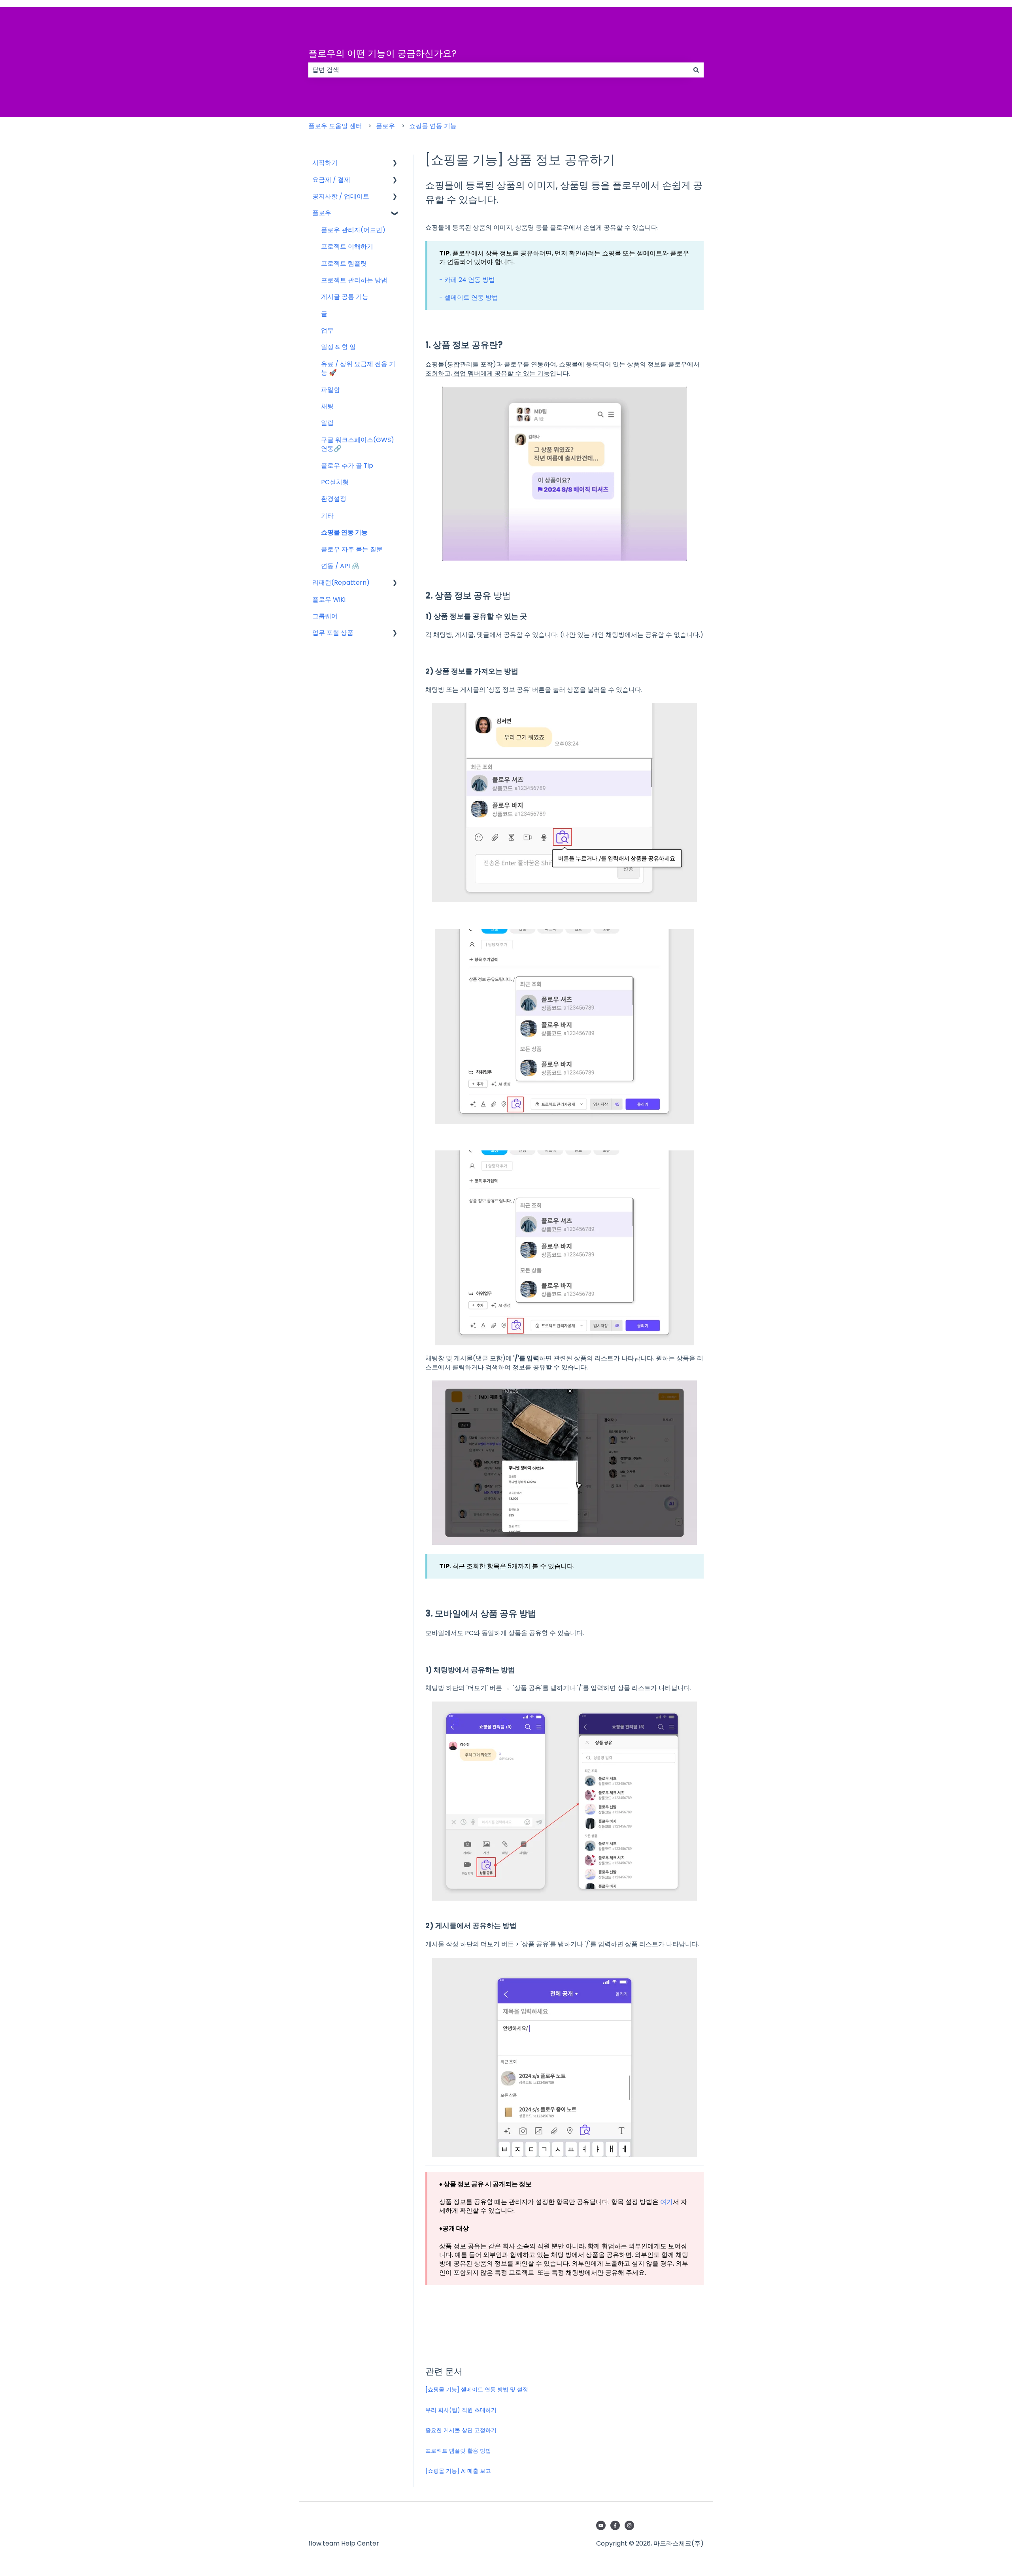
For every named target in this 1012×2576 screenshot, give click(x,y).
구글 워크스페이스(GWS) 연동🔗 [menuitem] (358, 444)
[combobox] (498, 70)
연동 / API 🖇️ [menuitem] (340, 566)
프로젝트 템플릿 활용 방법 (458, 2451)
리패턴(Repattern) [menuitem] (341, 583)
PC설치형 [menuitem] (335, 482)
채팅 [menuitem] (327, 406)
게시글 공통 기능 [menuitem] (345, 297)
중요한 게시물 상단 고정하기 (461, 2430)
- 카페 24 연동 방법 (467, 280)
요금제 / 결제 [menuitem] (331, 180)
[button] (395, 163)
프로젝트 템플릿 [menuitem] (344, 263)
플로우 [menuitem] (322, 213)
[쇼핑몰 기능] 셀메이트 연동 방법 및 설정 (477, 2389)
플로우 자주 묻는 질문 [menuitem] (352, 549)
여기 (666, 2202)
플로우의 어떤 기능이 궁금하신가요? (382, 53)
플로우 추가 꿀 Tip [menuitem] (347, 466)
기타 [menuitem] (327, 516)
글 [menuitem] (324, 314)
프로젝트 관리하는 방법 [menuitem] (354, 280)
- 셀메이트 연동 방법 (469, 297)
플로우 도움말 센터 (335, 126)
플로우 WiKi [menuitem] (329, 600)
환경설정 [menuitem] (334, 499)
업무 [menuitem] (327, 330)
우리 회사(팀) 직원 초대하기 (461, 2410)
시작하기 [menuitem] (325, 163)
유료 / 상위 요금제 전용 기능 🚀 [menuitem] (358, 368)
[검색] (696, 70)
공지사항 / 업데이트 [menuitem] (341, 196)
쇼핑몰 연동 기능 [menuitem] (344, 532)
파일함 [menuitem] (330, 390)
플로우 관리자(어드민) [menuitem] (353, 230)
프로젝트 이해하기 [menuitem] (347, 246)
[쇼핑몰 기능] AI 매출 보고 (458, 2471)
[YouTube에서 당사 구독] (601, 2525)
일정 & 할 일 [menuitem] (338, 347)
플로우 (385, 126)
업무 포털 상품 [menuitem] (333, 633)
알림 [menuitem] (327, 423)
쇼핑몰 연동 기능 (433, 126)
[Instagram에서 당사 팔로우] (629, 2525)
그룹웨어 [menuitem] (325, 616)
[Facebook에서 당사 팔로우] (615, 2525)
